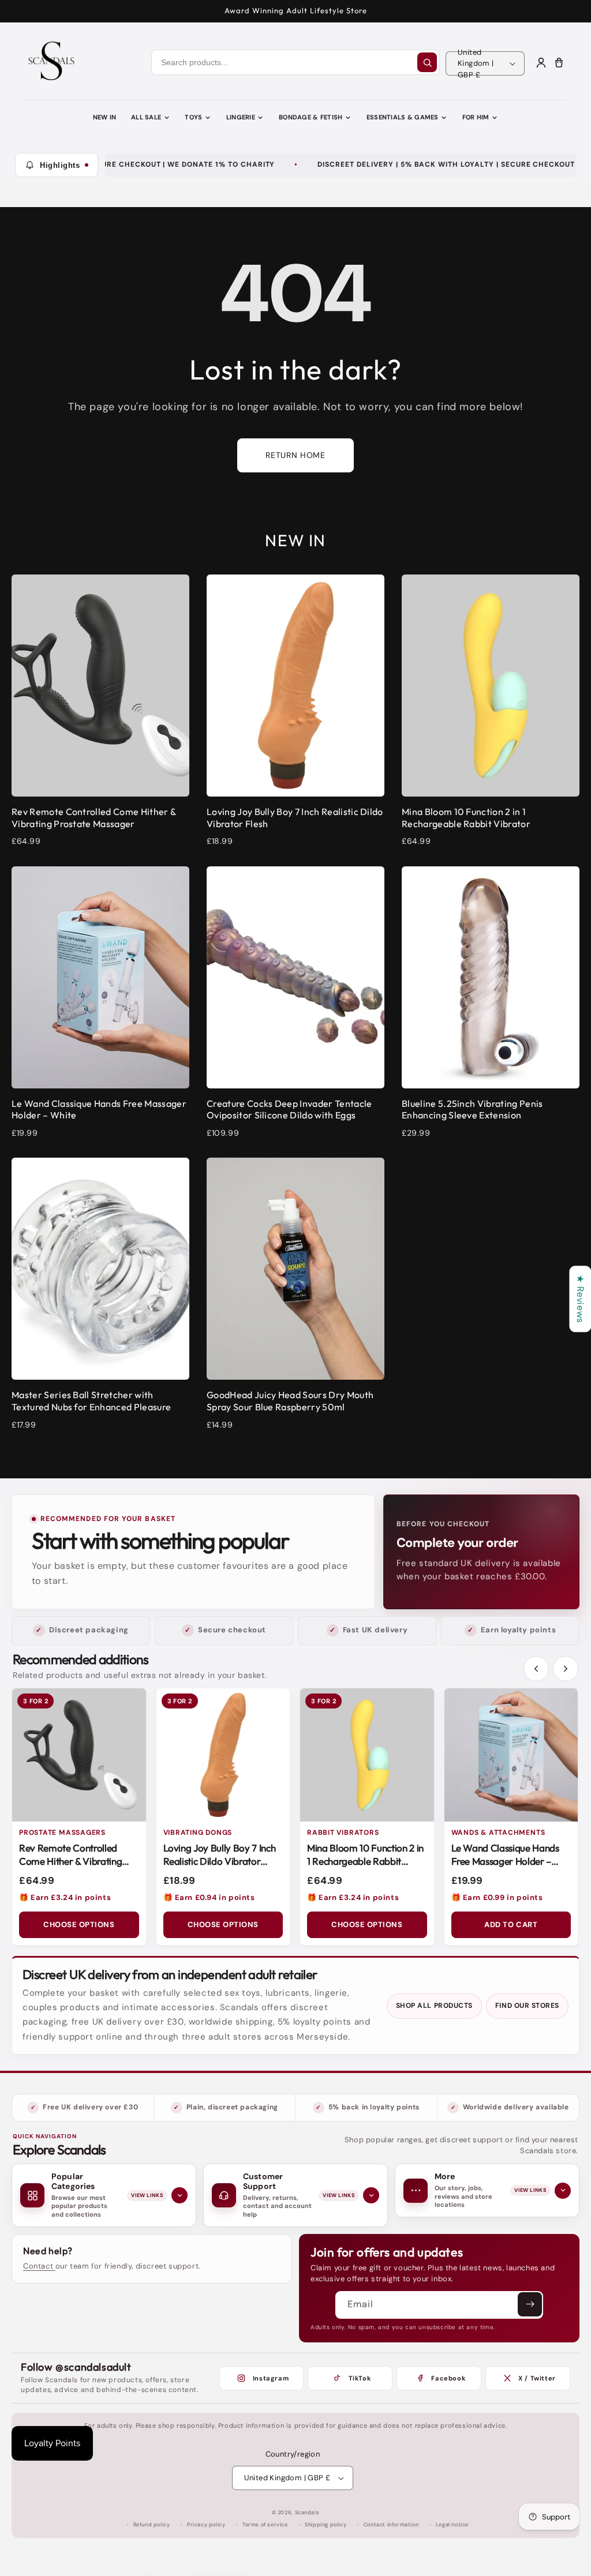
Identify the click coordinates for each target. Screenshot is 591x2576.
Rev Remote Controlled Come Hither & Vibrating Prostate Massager (70, 1861)
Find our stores (527, 2006)
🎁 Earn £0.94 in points (209, 1897)
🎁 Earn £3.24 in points (65, 1897)
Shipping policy (326, 2525)
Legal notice (452, 2525)
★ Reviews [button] (580, 1299)
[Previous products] (536, 1669)
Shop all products (434, 2006)
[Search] (427, 62)
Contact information (391, 2525)
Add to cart (511, 1925)
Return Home (295, 455)
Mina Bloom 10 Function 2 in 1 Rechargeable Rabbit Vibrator (365, 1861)
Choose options (79, 1925)
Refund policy (152, 2525)
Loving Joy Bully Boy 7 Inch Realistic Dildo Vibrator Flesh (220, 1861)
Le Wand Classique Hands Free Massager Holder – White (505, 1861)
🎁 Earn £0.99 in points (497, 1897)
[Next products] (566, 1669)
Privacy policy (206, 2525)
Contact (39, 2266)
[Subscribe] (530, 2304)
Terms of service (265, 2525)
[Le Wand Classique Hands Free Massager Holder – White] (511, 1755)
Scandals (307, 2513)
